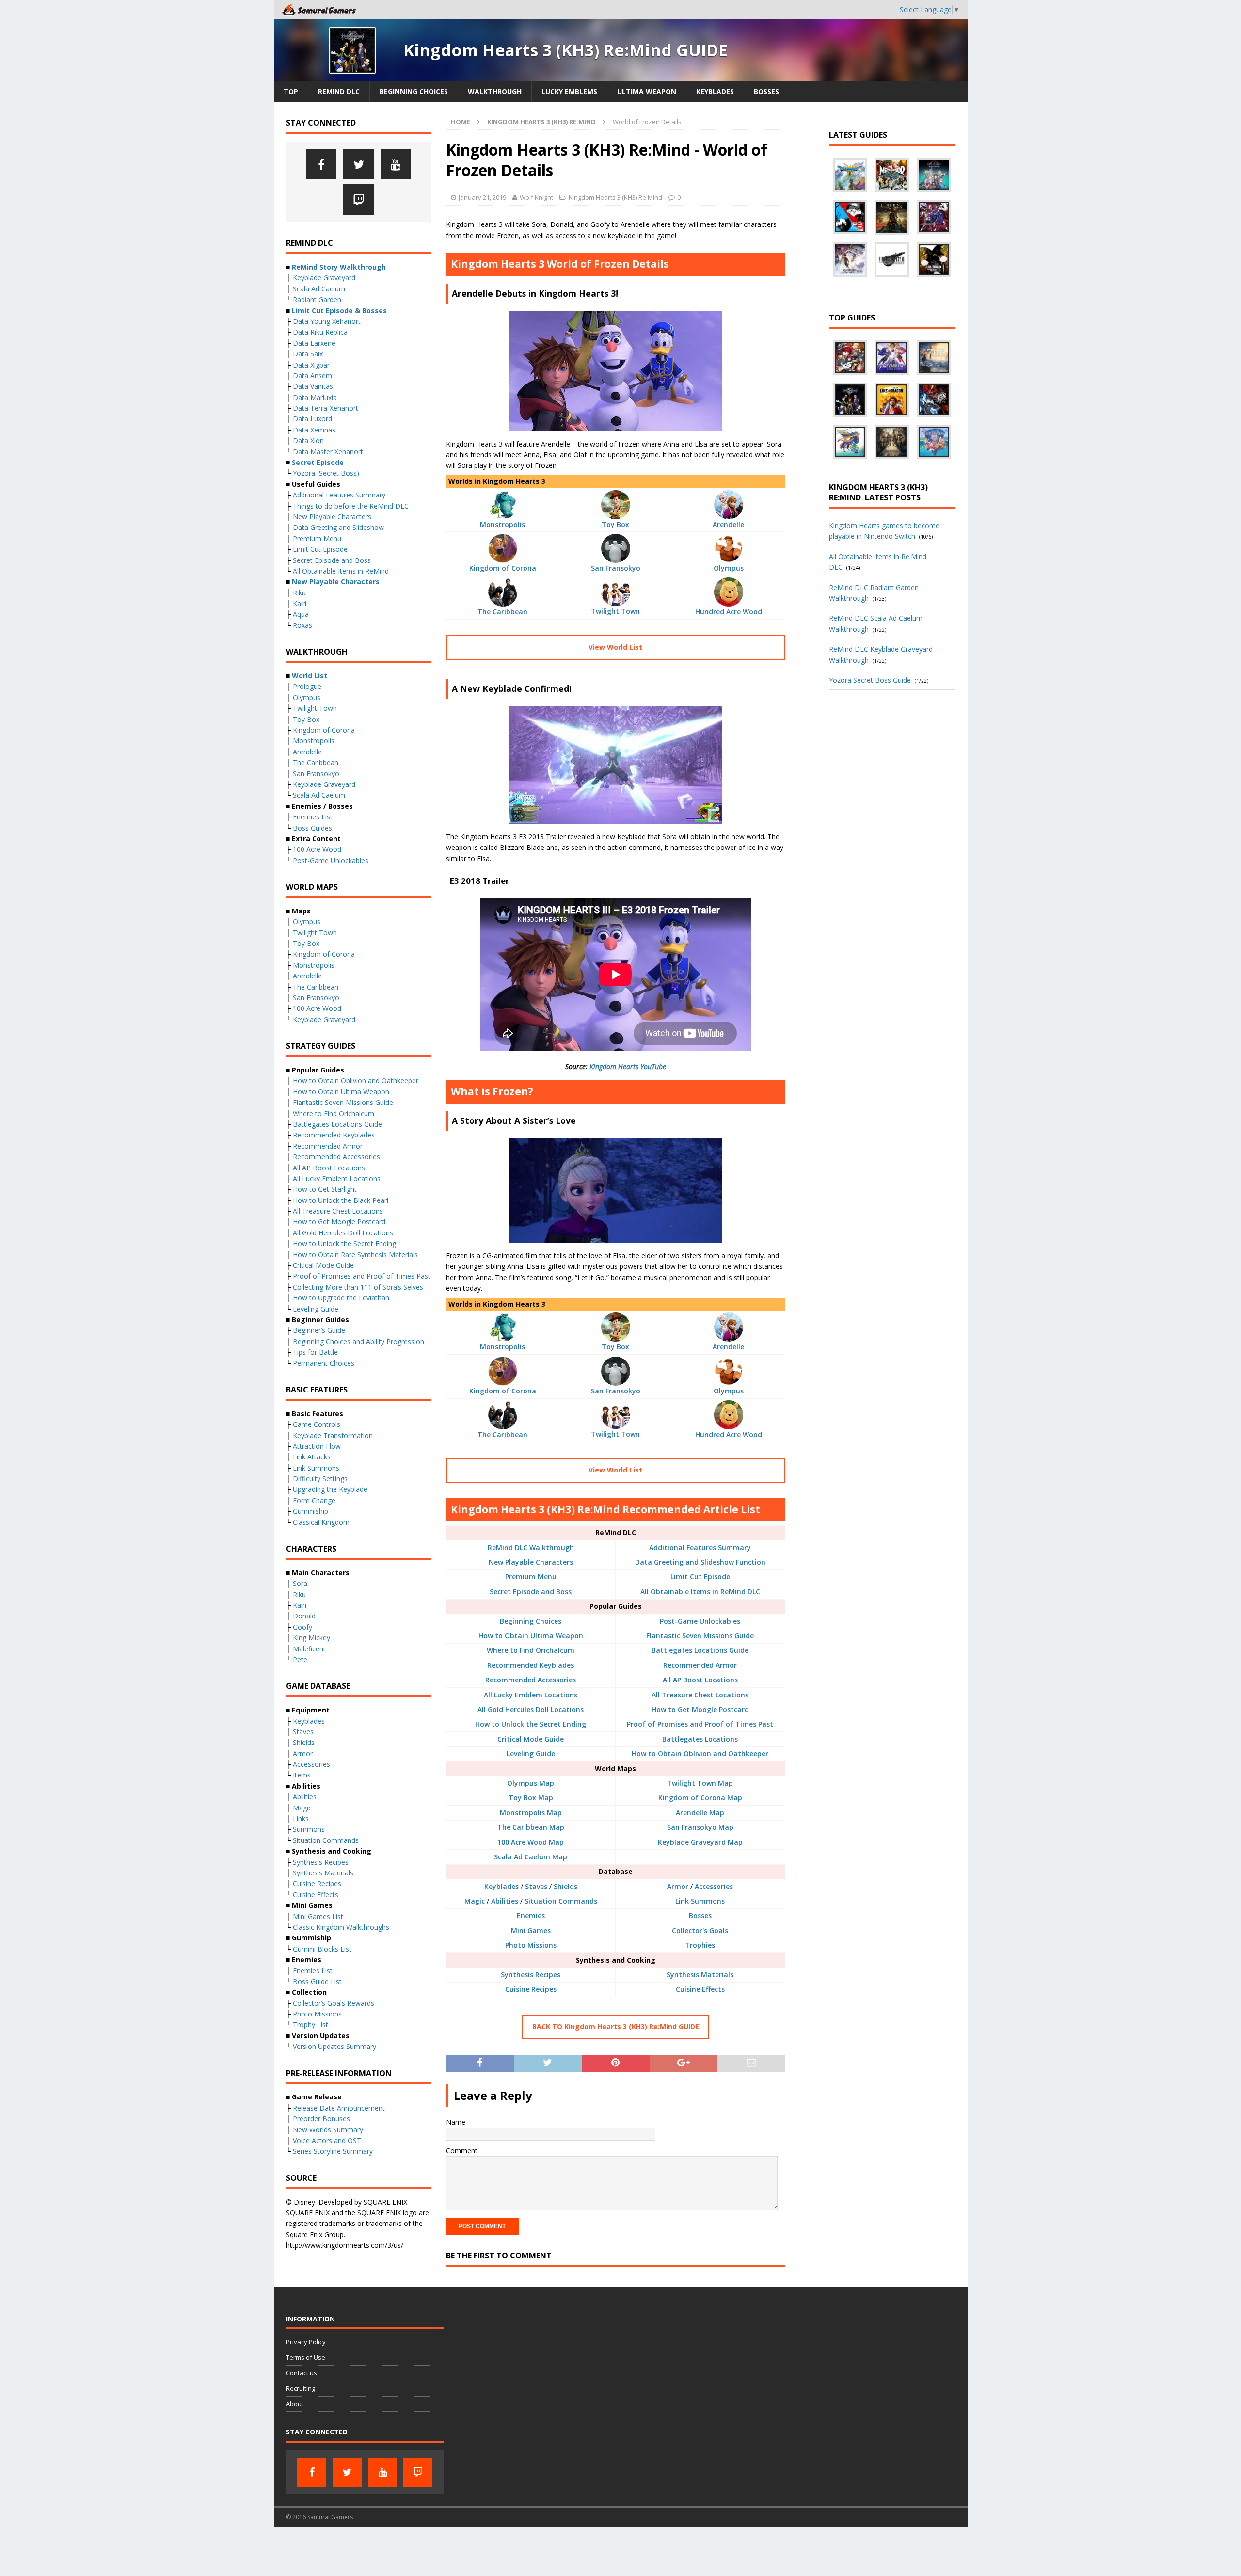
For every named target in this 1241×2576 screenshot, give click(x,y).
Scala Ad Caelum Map (531, 1857)
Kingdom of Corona (503, 568)
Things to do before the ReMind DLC (351, 506)
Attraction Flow (317, 1446)
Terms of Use (306, 2357)
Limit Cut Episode (700, 1576)
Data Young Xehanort (327, 321)
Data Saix (308, 354)
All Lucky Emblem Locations (531, 1695)
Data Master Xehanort (328, 452)
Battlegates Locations (700, 1739)
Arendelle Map (700, 1813)
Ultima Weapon (647, 91)
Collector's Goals (700, 1930)
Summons (309, 1829)
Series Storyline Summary (333, 2151)
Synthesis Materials (700, 1975)
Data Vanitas (313, 386)
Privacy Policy (306, 2342)
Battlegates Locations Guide (700, 1650)
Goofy (302, 1627)
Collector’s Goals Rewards (334, 2003)
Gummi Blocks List (322, 1949)
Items (302, 1775)
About (295, 2404)
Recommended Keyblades (531, 1665)
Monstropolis (502, 524)
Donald (304, 1616)
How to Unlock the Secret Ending (531, 1724)
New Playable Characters (531, 1562)
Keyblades (715, 91)
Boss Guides (312, 828)
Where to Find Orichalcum (531, 1650)
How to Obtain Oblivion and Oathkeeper (700, 1753)
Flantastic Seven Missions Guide (700, 1636)
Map (546, 1783)
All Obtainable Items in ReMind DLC (700, 1592)
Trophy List (310, 2024)
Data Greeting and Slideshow (338, 527)
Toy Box (615, 524)
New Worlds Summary (328, 2130)
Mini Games (531, 1930)
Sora (300, 1583)
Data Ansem (312, 376)
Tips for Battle (315, 1352)
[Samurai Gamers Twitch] (358, 200)
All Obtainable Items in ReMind (341, 571)
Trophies (700, 1945)
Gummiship (310, 1511)
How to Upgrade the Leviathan (341, 1298)
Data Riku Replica (320, 332)
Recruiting (301, 2388)
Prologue (307, 686)
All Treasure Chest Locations (700, 1695)
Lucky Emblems (569, 91)
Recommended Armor (700, 1665)
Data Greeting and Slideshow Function (700, 1562)
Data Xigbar (311, 365)
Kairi (300, 603)
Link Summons (700, 1901)
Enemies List (313, 817)
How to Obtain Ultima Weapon (531, 1636)
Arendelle (728, 524)
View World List (615, 647)
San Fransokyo (616, 568)
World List (310, 676)
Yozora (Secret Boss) (326, 473)
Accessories (714, 1886)
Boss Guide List (317, 1981)
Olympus (729, 568)
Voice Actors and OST (327, 2140)
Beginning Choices (414, 91)
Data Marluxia (315, 397)
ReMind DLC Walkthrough (531, 1547)
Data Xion (308, 440)
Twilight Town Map (700, 1783)
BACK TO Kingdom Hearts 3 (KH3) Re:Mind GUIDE (616, 2026)
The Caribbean (502, 612)
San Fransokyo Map (700, 1827)
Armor (678, 1886)
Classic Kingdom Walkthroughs (341, 1927)
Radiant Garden (317, 299)
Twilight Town (615, 611)
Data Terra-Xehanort (326, 408)
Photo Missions (531, 1945)
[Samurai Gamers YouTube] (396, 164)
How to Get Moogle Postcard (700, 1709)
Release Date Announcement (339, 2108)
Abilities (505, 1901)
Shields (565, 1886)
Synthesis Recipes (531, 1975)
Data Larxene (314, 343)
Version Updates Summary (334, 2046)
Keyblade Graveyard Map (700, 1842)
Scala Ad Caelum (319, 289)
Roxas (302, 625)
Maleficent (309, 1649)
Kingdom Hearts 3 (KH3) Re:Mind (615, 197)
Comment (462, 2151)
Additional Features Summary (700, 1547)
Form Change (314, 1500)
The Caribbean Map (531, 1827)
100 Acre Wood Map (531, 1842)
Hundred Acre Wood (729, 612)
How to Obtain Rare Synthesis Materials (355, 1255)
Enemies (531, 1915)
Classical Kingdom (321, 1522)
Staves (536, 1886)
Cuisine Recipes (531, 1989)
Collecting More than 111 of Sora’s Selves (358, 1287)
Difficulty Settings (320, 1479)
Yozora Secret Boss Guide (870, 680)
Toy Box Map (531, 1798)
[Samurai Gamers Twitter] (358, 164)
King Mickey (311, 1638)
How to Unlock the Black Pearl (341, 1200)
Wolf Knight (536, 197)
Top (291, 91)
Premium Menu (531, 1576)
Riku (299, 593)
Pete (300, 1659)
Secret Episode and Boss (531, 1592)
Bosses (766, 91)
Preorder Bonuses (321, 2119)
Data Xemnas (314, 430)
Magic (475, 1901)
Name (456, 2122)
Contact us (302, 2373)
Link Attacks (312, 1457)
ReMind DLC (339, 91)
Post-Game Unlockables (700, 1621)
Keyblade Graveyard (324, 278)
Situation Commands (561, 1901)
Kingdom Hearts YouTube (628, 1066)
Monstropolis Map (531, 1813)
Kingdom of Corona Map (700, 1798)
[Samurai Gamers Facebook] (321, 164)
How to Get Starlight (325, 1189)
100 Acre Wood (317, 849)
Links (301, 1818)
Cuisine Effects (700, 1989)
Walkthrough (495, 91)
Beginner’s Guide (319, 1330)
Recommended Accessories (531, 1680)
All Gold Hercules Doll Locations (531, 1709)
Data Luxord (312, 419)
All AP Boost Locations (700, 1680)
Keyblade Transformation (333, 1435)
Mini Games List (318, 1916)
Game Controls (317, 1424)
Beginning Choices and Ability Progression (358, 1341)
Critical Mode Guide (531, 1739)
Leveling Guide (531, 1753)
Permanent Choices (324, 1363)
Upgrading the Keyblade (330, 1489)
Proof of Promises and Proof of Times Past (700, 1724)
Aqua (301, 614)
